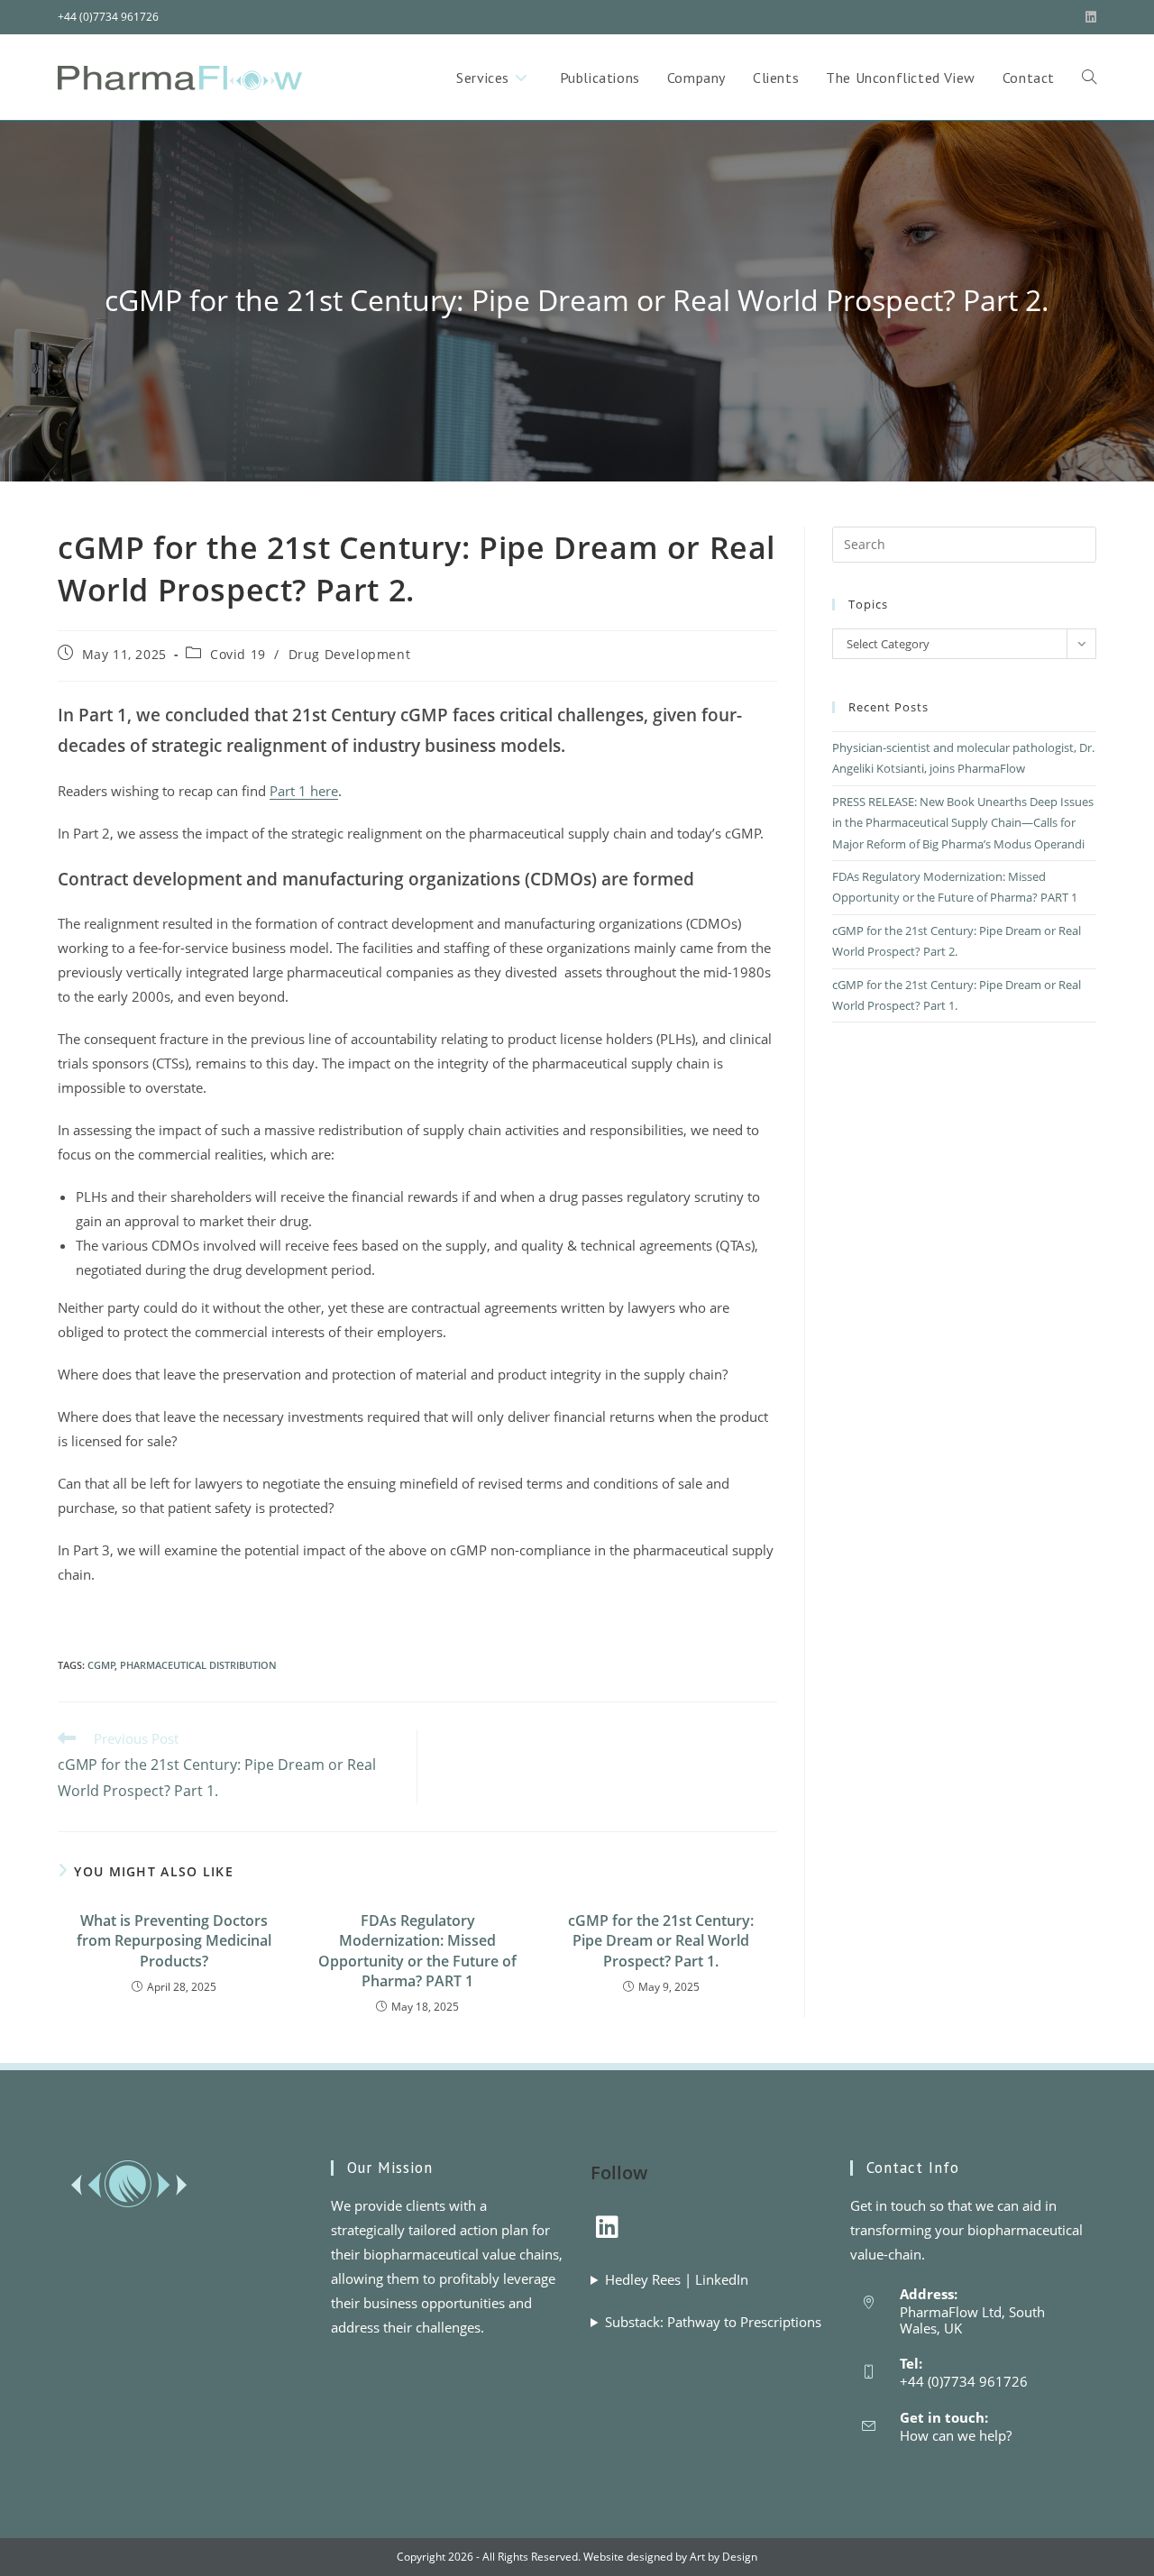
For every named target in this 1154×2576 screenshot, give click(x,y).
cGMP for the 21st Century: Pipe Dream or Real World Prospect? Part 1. (661, 1941)
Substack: (713, 2322)
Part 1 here (304, 791)
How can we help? (956, 2435)
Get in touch (888, 2205)
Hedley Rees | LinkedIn (677, 2279)
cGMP (101, 1665)
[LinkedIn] (607, 2226)
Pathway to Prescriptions (744, 2322)
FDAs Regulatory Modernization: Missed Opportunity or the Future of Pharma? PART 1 (417, 1951)
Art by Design (724, 2557)
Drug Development (350, 654)
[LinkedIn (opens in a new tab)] (1088, 17)
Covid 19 (238, 654)
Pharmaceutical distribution (198, 1665)
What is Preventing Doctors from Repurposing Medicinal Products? (174, 1941)
